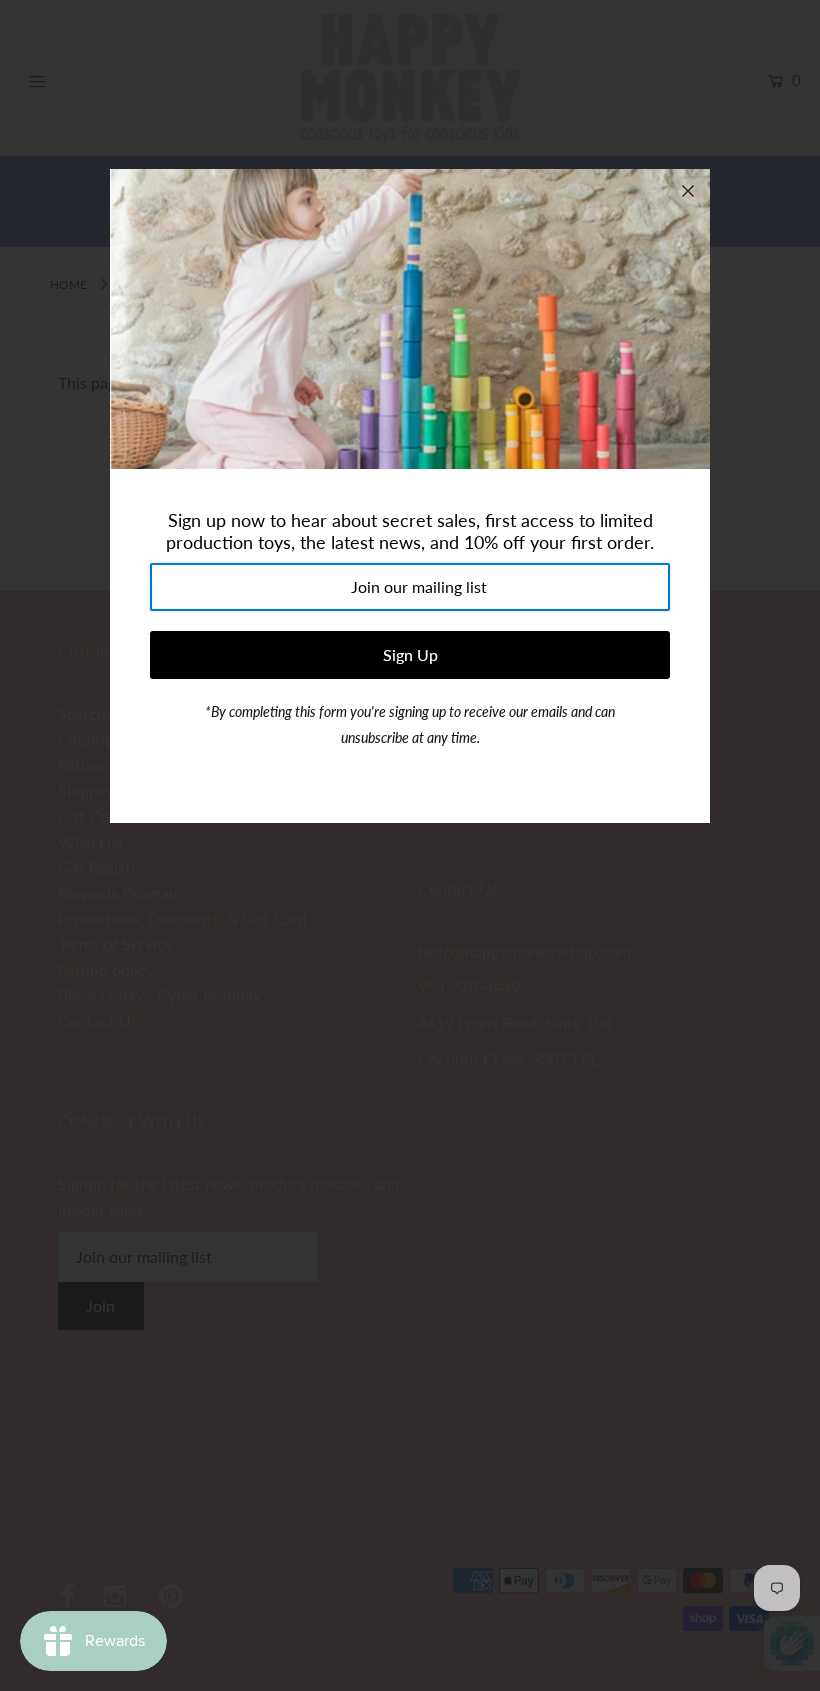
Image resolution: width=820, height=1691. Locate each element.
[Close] (688, 191)
